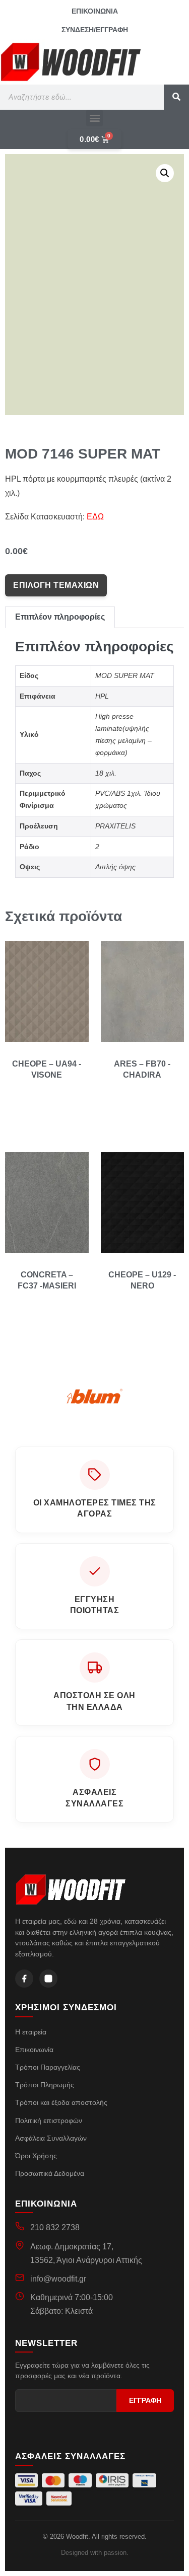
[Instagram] (48, 1979)
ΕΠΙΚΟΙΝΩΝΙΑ (95, 11)
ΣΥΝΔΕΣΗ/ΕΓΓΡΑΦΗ (95, 30)
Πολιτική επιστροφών (49, 2120)
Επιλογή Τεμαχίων (56, 585)
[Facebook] (24, 1979)
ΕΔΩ (95, 517)
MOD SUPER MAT (125, 675)
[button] (94, 118)
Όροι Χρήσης (36, 2156)
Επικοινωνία (34, 2050)
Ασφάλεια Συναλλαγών (51, 2138)
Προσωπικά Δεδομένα (50, 2173)
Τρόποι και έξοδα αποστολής (61, 2102)
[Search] (176, 97)
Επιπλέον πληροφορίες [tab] (60, 617)
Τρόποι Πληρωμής (45, 2085)
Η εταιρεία (31, 2032)
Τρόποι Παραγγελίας (48, 2067)
